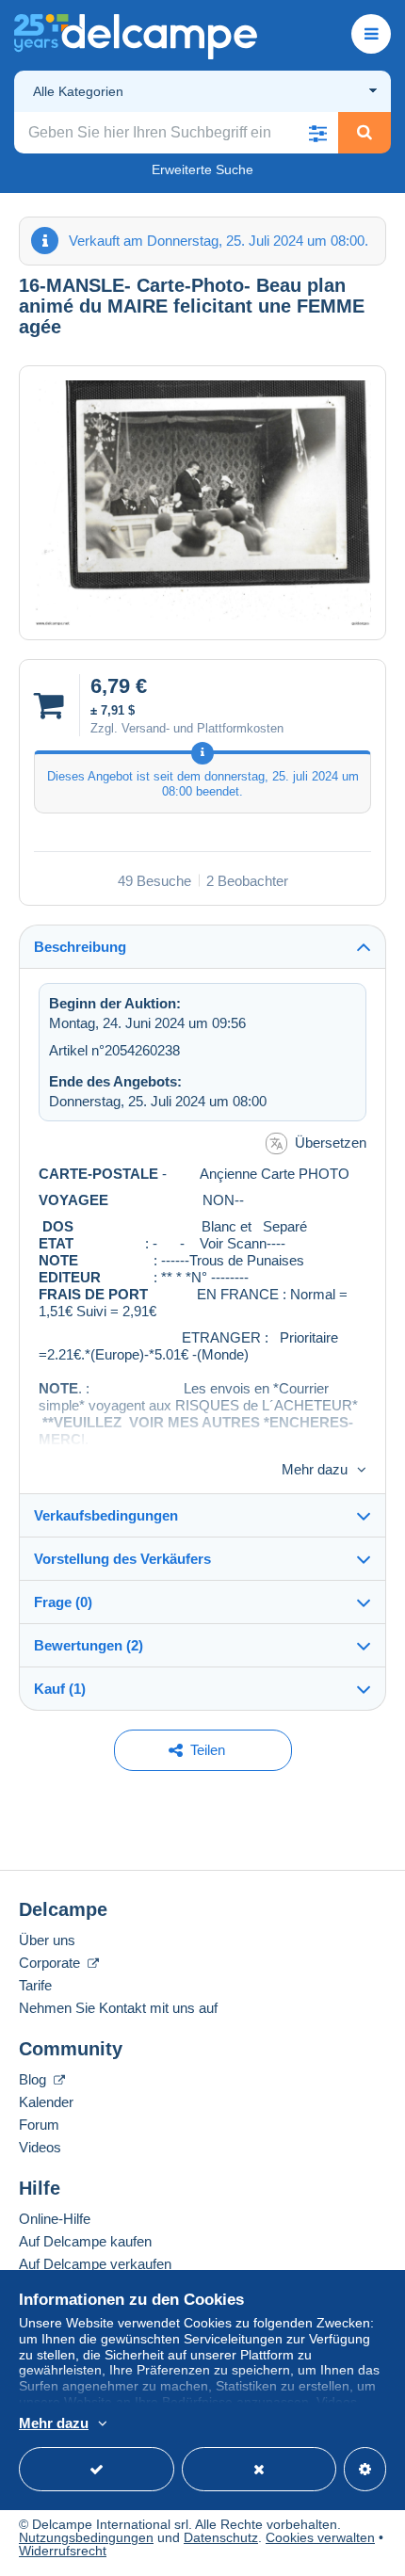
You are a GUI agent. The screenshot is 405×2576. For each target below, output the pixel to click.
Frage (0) (63, 1602)
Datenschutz (221, 2537)
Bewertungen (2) (89, 1645)
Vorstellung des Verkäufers (122, 1559)
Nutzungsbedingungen (86, 2537)
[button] (317, 133)
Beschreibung (80, 947)
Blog (34, 2079)
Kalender (46, 2102)
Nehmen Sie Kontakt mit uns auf (118, 2008)
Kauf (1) (60, 1689)
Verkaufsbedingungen (106, 1515)
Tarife (35, 1985)
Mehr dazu (315, 1469)
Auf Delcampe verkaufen (95, 2264)
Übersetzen (331, 1143)
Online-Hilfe (55, 2219)
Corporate (51, 1963)
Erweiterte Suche (202, 169)
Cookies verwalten (320, 2537)
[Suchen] (364, 133)
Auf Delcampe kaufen (85, 2241)
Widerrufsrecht (63, 2551)
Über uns (47, 1940)
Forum (39, 2125)
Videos (40, 2147)
